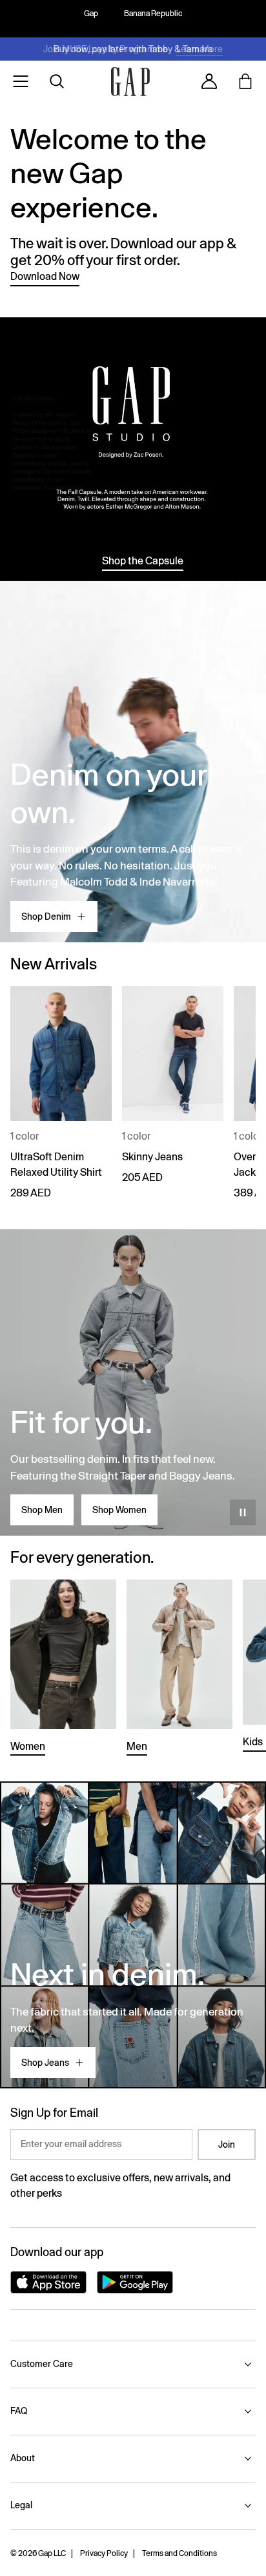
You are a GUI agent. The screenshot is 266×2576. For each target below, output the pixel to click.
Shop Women (119, 1510)
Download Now (45, 276)
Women (28, 1746)
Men (137, 1746)
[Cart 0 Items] (245, 81)
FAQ (19, 2411)
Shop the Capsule (143, 561)
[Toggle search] (57, 81)
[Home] (130, 82)
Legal (21, 2505)
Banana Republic (153, 14)
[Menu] (21, 81)
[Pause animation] (243, 1512)
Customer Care (42, 2364)
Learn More (200, 49)
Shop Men (42, 1510)
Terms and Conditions (179, 2553)
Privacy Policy (104, 2553)
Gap (91, 14)
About (23, 2458)
